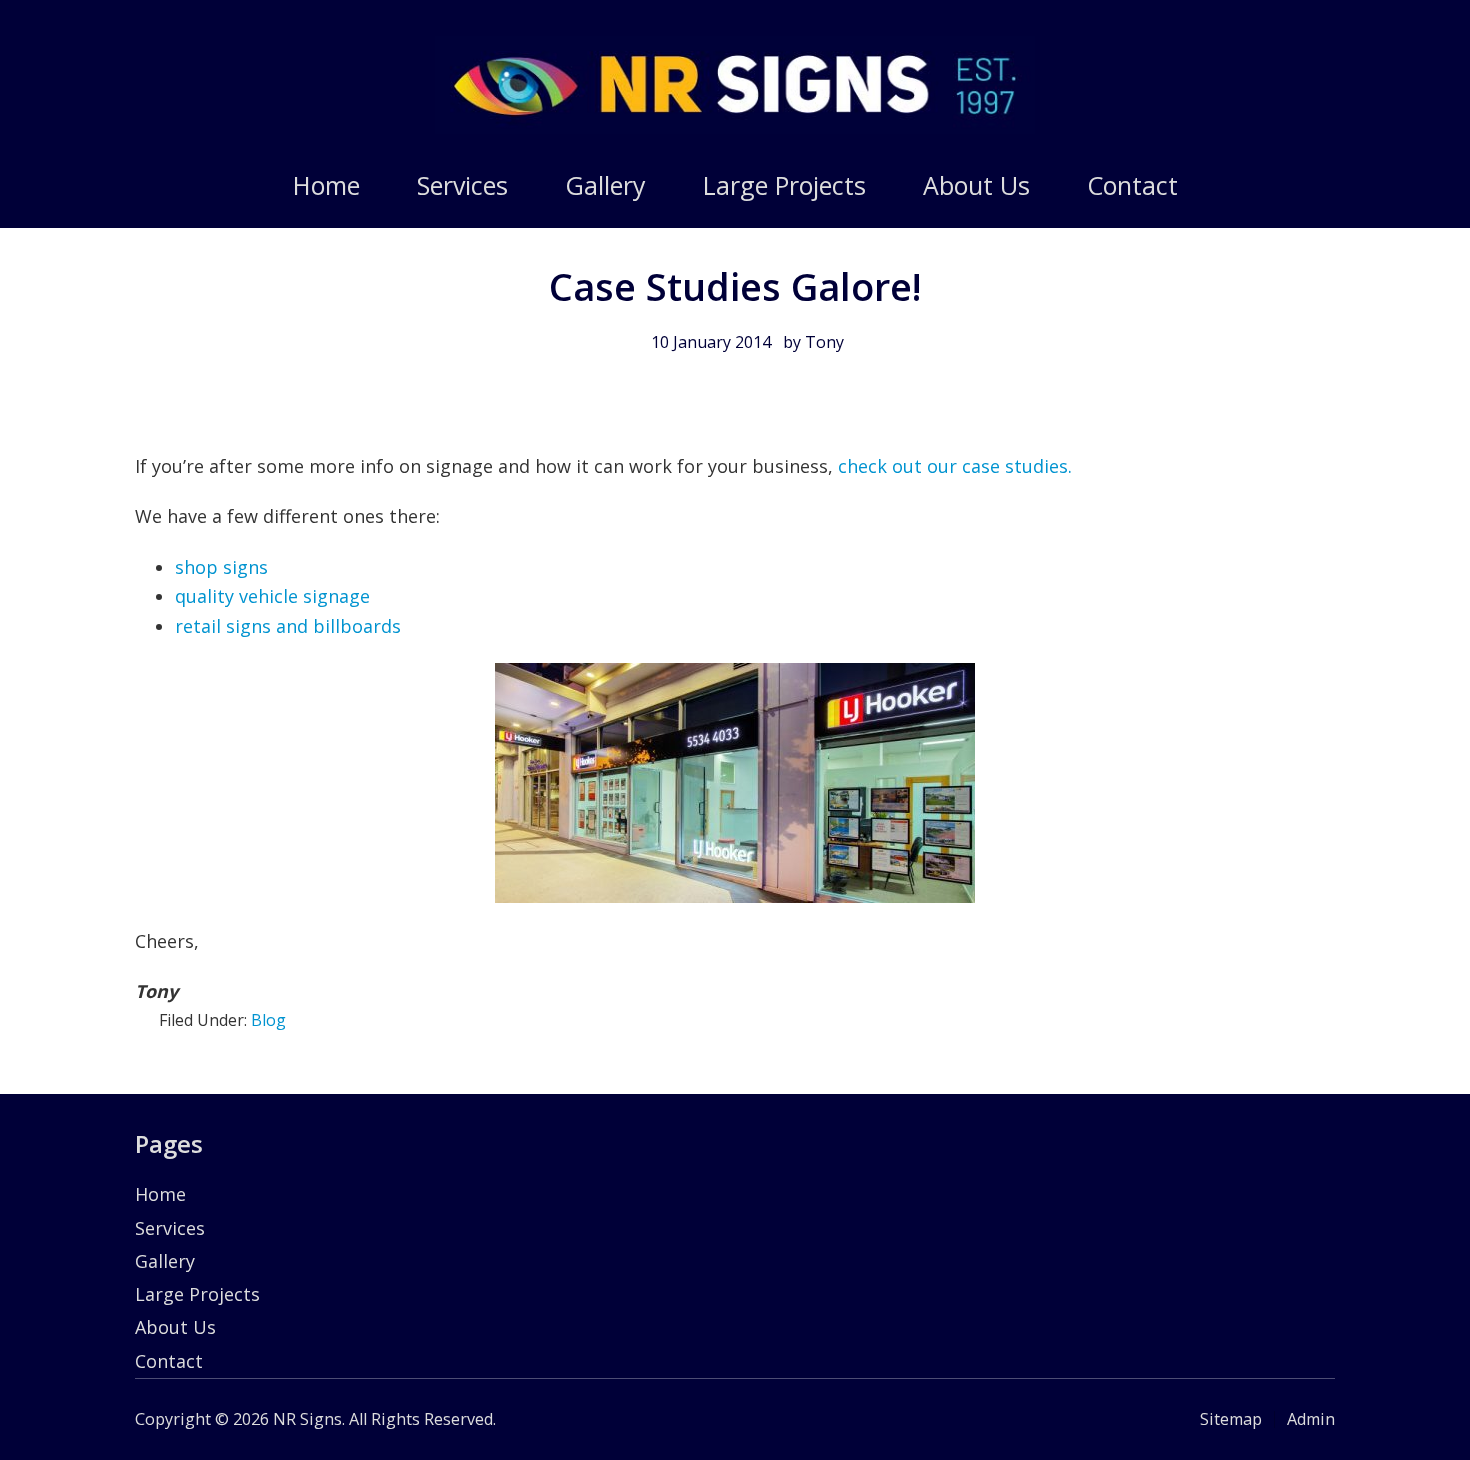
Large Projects (197, 1294)
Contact (169, 1361)
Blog (268, 1020)
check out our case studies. (952, 466)
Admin (1311, 1419)
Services (170, 1228)
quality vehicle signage (272, 596)
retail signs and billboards (288, 626)
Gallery (165, 1261)
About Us (175, 1327)
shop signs (221, 567)
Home (160, 1194)
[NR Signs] (735, 127)
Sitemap (1231, 1419)
